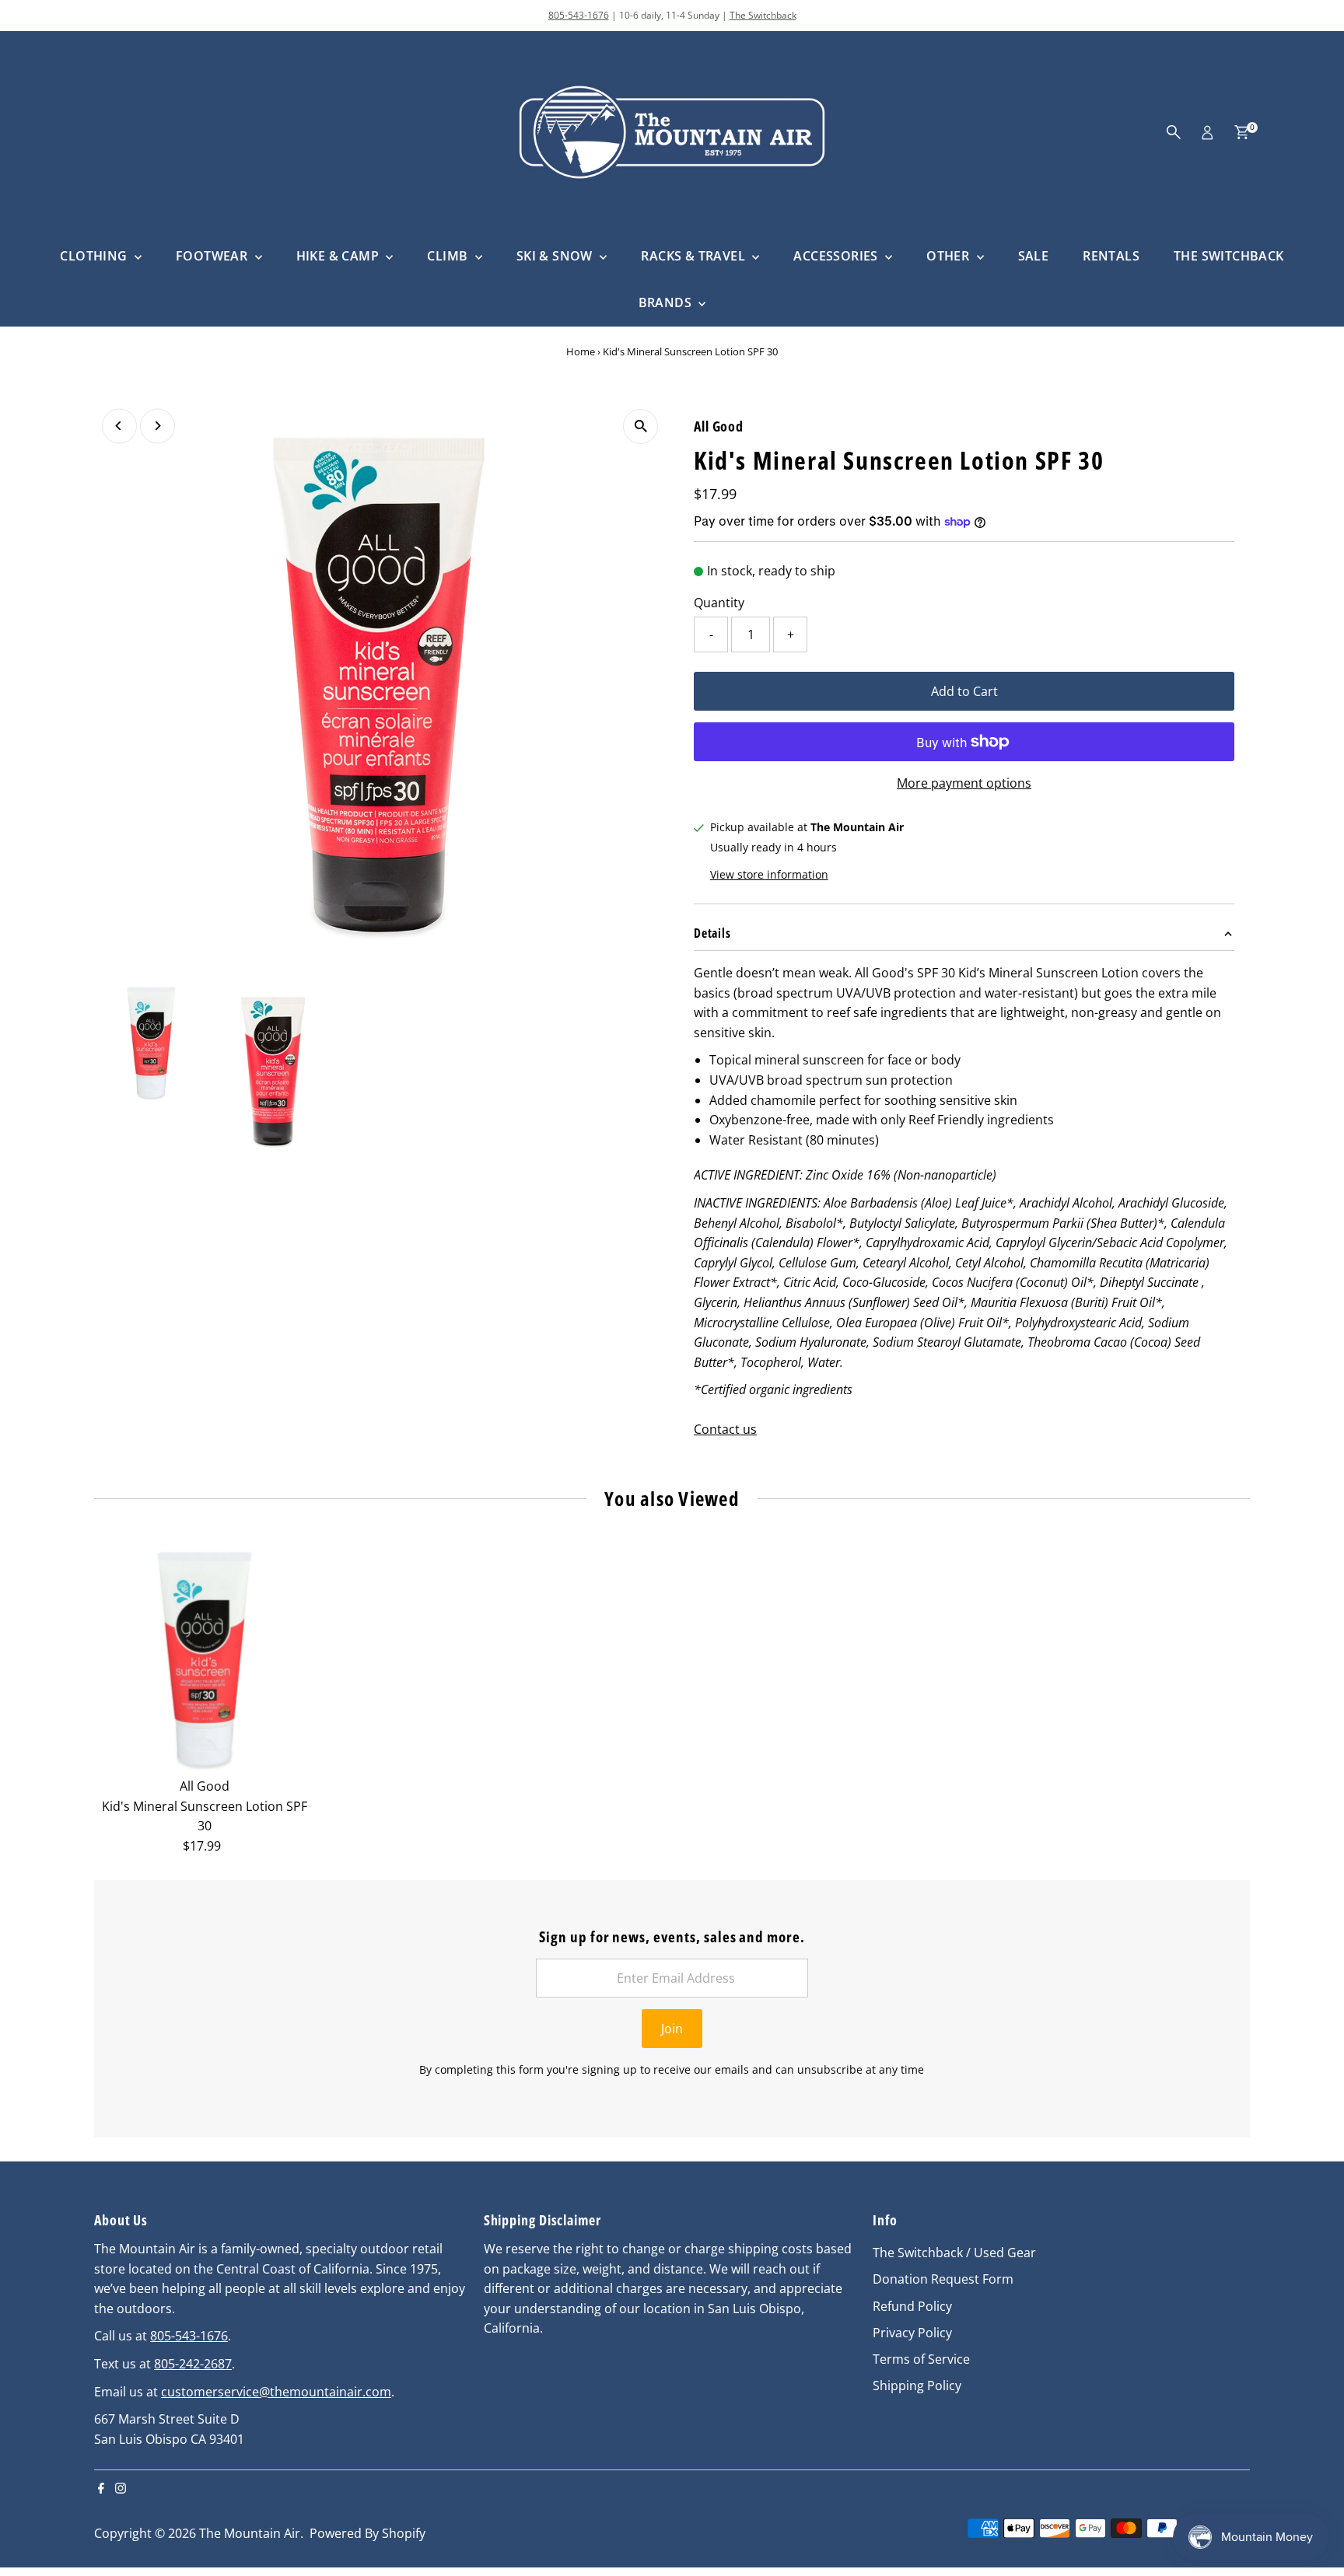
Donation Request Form (943, 2279)
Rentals (1111, 256)
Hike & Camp (339, 256)
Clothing (95, 256)
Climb (449, 256)
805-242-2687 (193, 2364)
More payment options (964, 783)
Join (672, 2029)
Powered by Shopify (367, 2533)
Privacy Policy (912, 2333)
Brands (667, 302)
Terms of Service (921, 2359)
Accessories (837, 256)
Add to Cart (964, 691)
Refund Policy (912, 2306)
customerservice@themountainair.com (276, 2392)
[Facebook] (101, 2489)
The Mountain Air (250, 2533)
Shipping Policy (917, 2386)
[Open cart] (1242, 132)
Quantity (719, 603)
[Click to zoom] (640, 426)
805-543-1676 (579, 15)
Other (949, 256)
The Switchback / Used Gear (954, 2253)
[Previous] (119, 426)
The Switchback (763, 15)
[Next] (157, 426)
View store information (769, 875)
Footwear (213, 256)
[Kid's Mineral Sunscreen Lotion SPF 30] (205, 1660)
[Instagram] (121, 2489)
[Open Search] (1174, 132)
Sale (1034, 256)
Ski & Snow (556, 256)
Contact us (725, 1429)
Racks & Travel (695, 256)
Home (581, 351)
